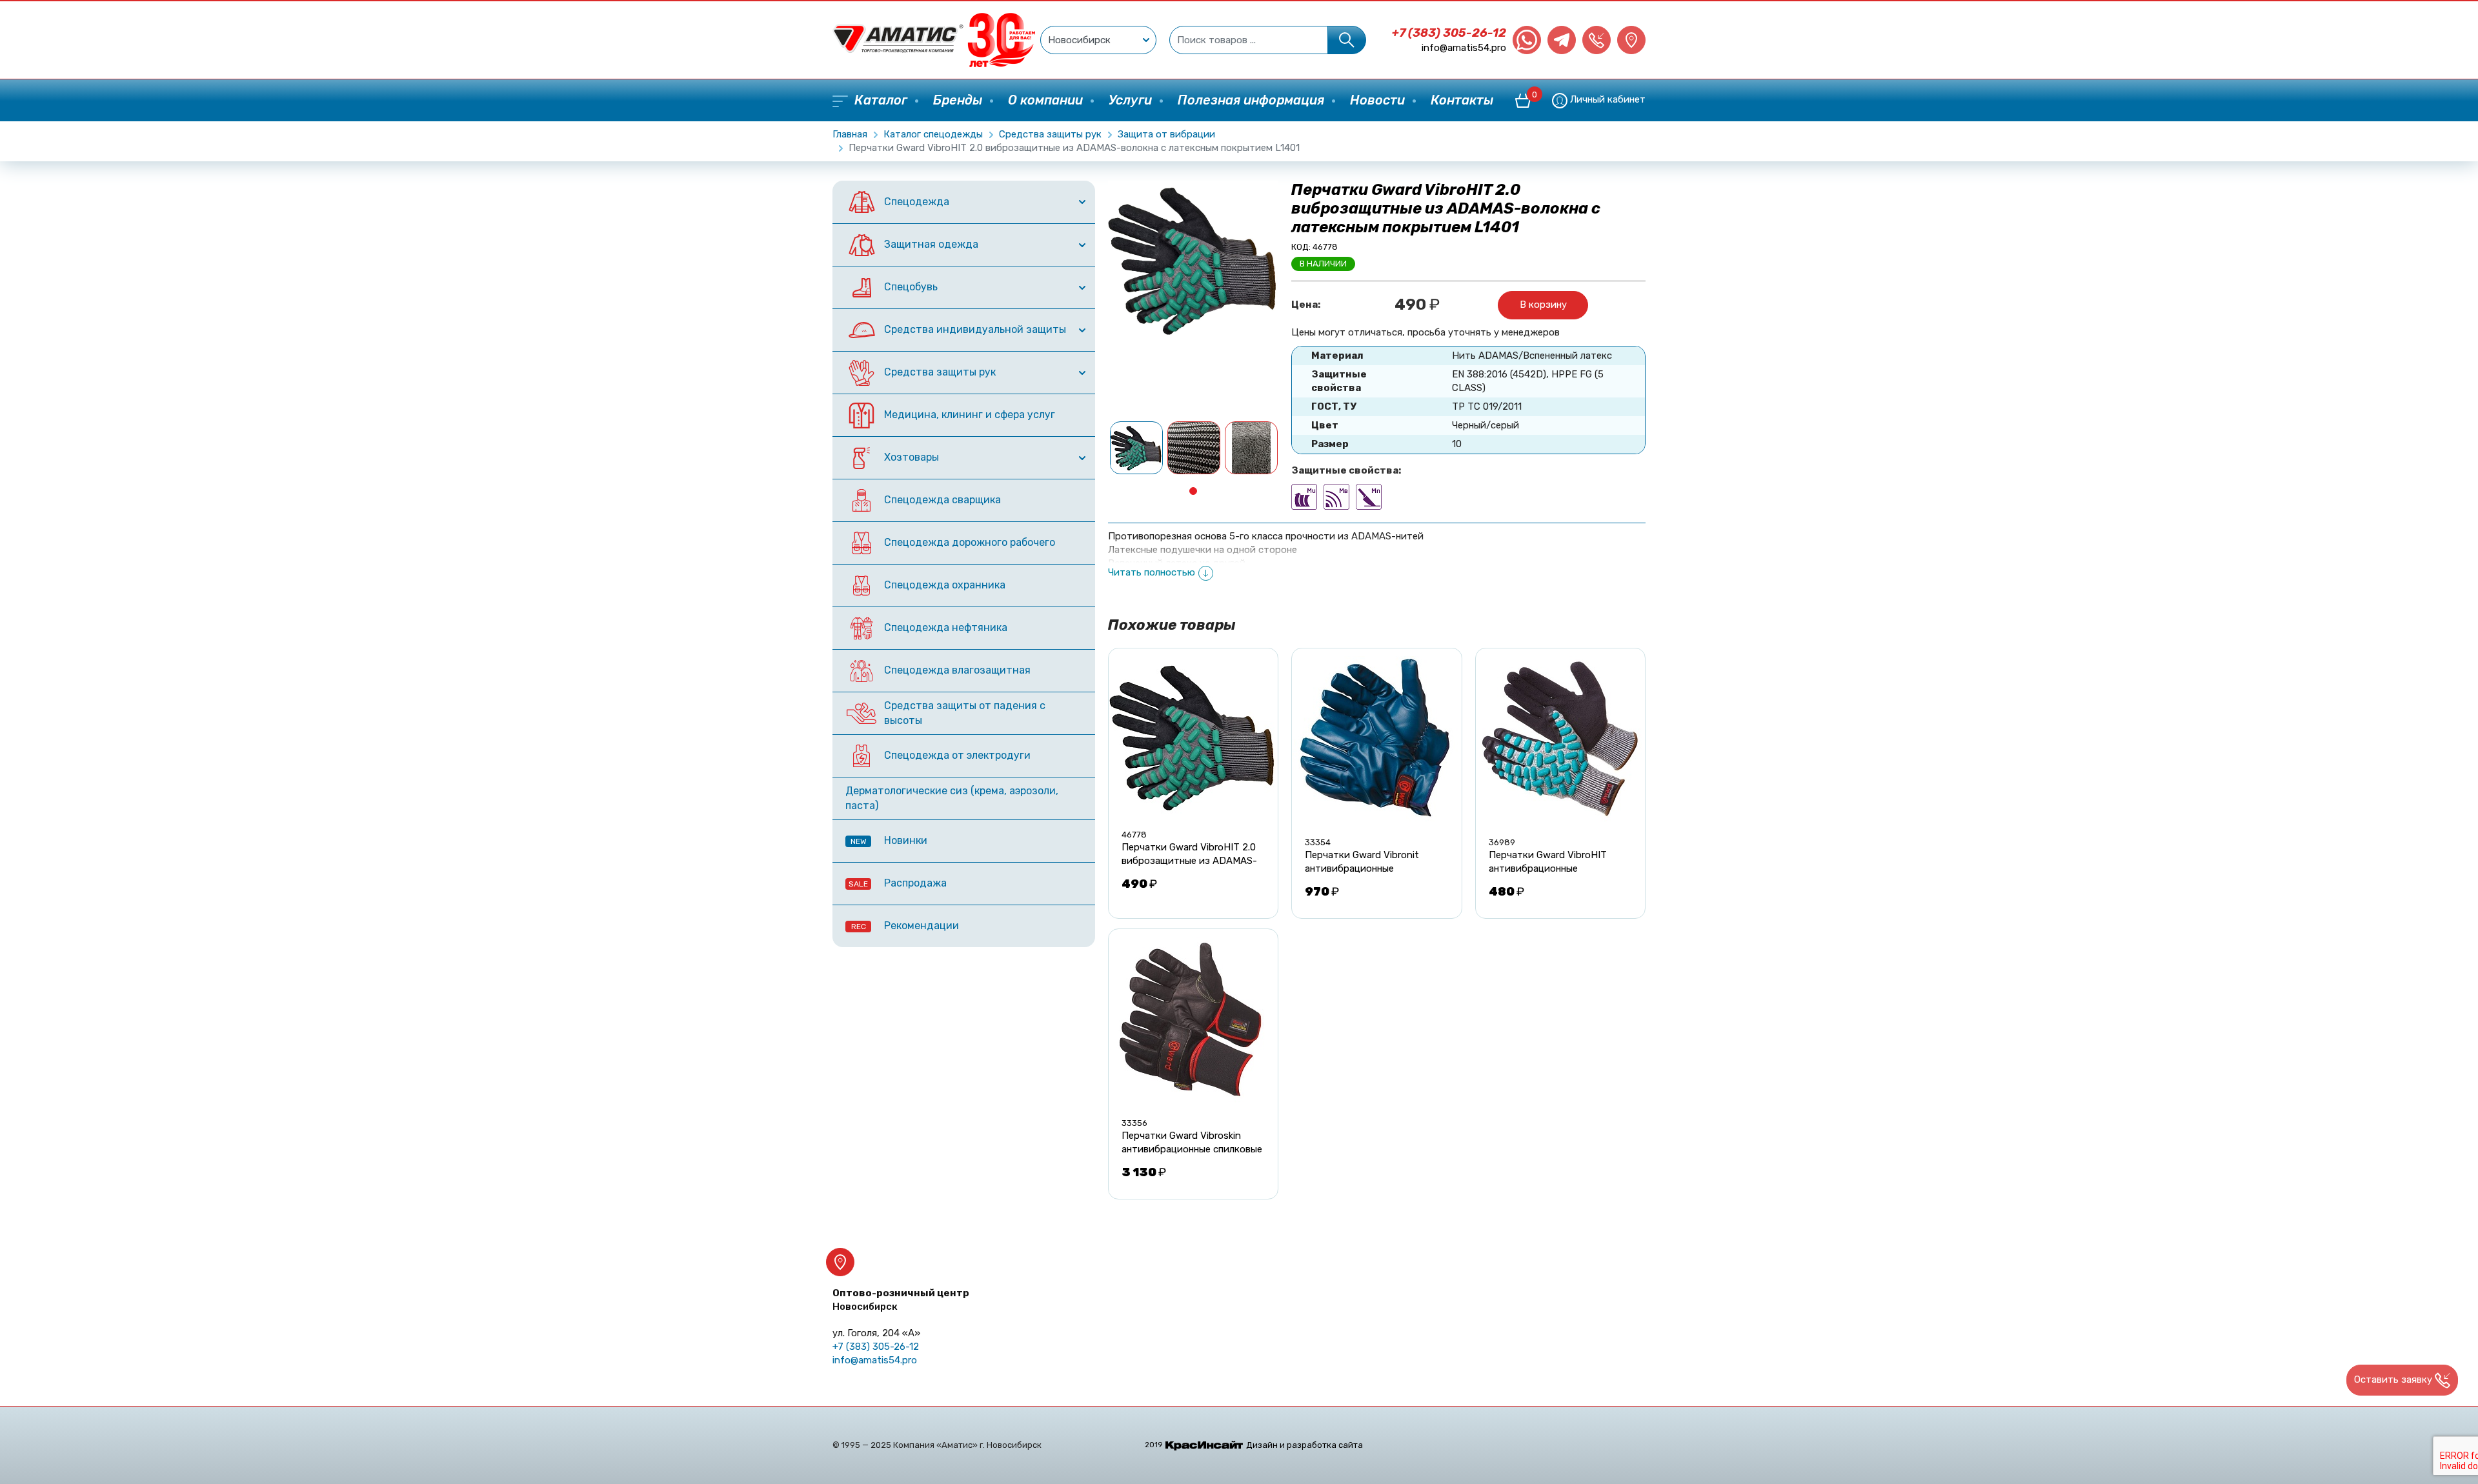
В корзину (1543, 305)
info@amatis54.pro (1464, 48)
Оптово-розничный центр (901, 1300)
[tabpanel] (1137, 448)
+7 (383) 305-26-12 (1449, 33)
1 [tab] (1193, 491)
